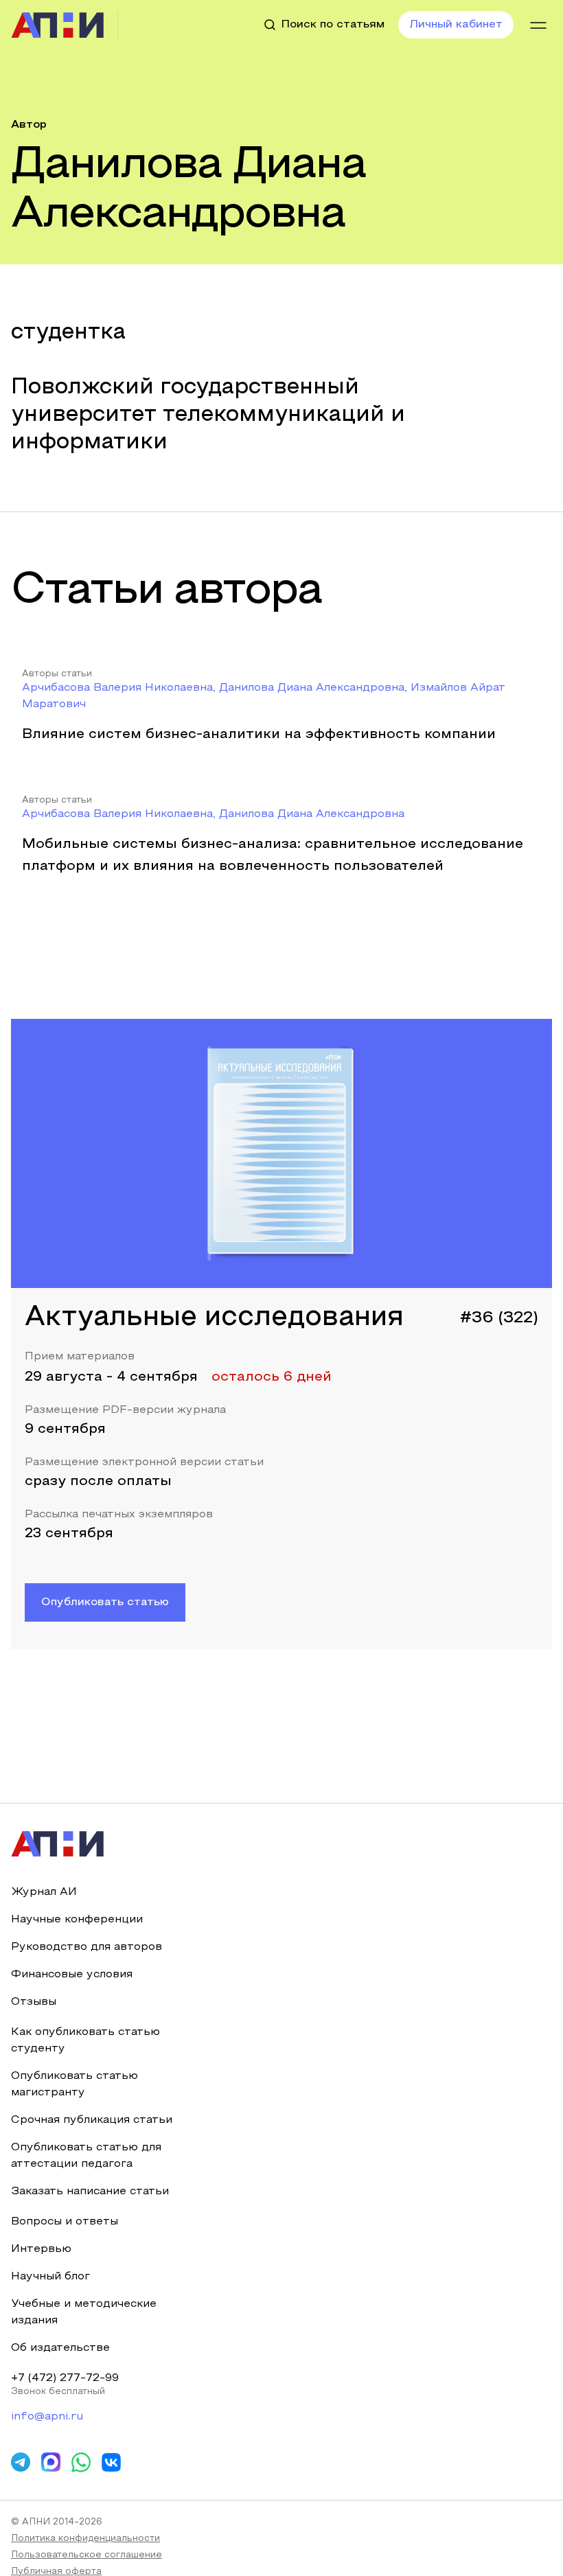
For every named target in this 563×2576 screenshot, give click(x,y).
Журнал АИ (44, 1892)
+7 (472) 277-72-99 (65, 2378)
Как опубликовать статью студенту (85, 2040)
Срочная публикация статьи (92, 2120)
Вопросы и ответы (65, 2222)
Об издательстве (60, 2348)
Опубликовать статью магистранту (74, 2084)
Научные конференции (77, 1920)
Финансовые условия (72, 1975)
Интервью (41, 2249)
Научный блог (50, 2277)
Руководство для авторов (87, 1947)
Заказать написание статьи (90, 2192)
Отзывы (34, 2002)
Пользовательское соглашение (87, 2555)
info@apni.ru (47, 2417)
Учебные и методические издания (84, 2312)
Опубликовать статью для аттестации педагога (86, 2156)
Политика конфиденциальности (85, 2539)
